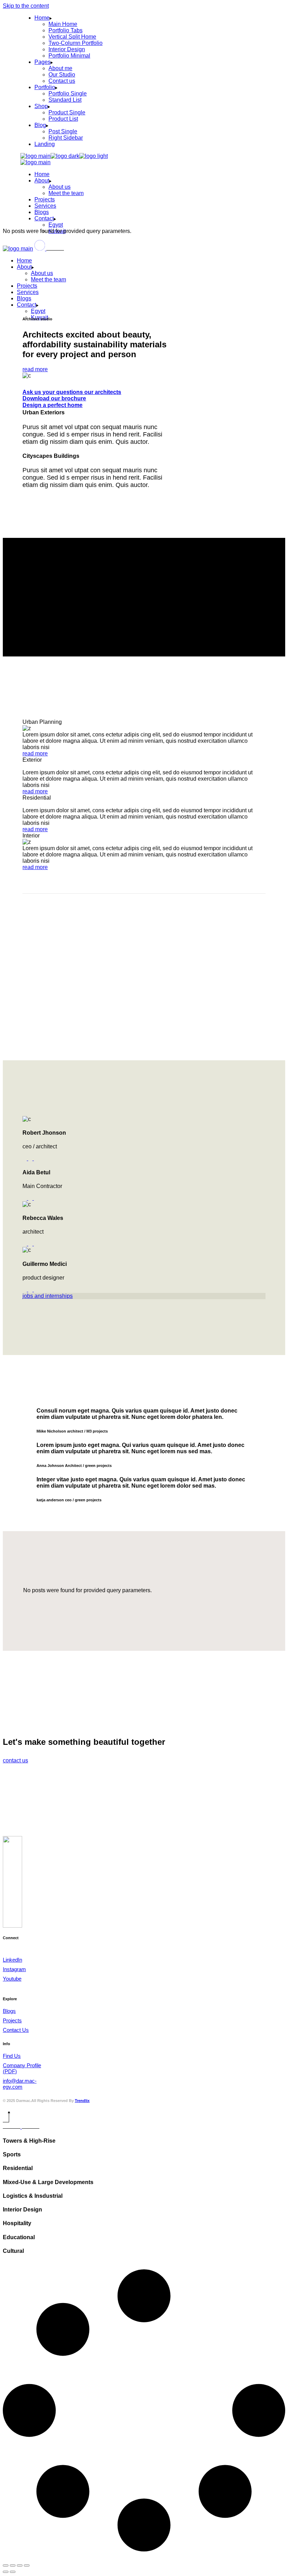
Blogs (9, 2011)
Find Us (12, 2056)
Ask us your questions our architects (72, 392)
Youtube (12, 1979)
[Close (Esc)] (27, 2565)
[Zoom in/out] (6, 2565)
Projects (12, 2020)
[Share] (20, 2565)
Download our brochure (54, 398)
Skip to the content (26, 6)
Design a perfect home (53, 405)
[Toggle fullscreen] (13, 2565)
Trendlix (82, 2101)
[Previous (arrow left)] (6, 2572)
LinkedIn (12, 1960)
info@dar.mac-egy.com (20, 2084)
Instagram (14, 1969)
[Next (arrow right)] (13, 2572)
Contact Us (16, 2030)
